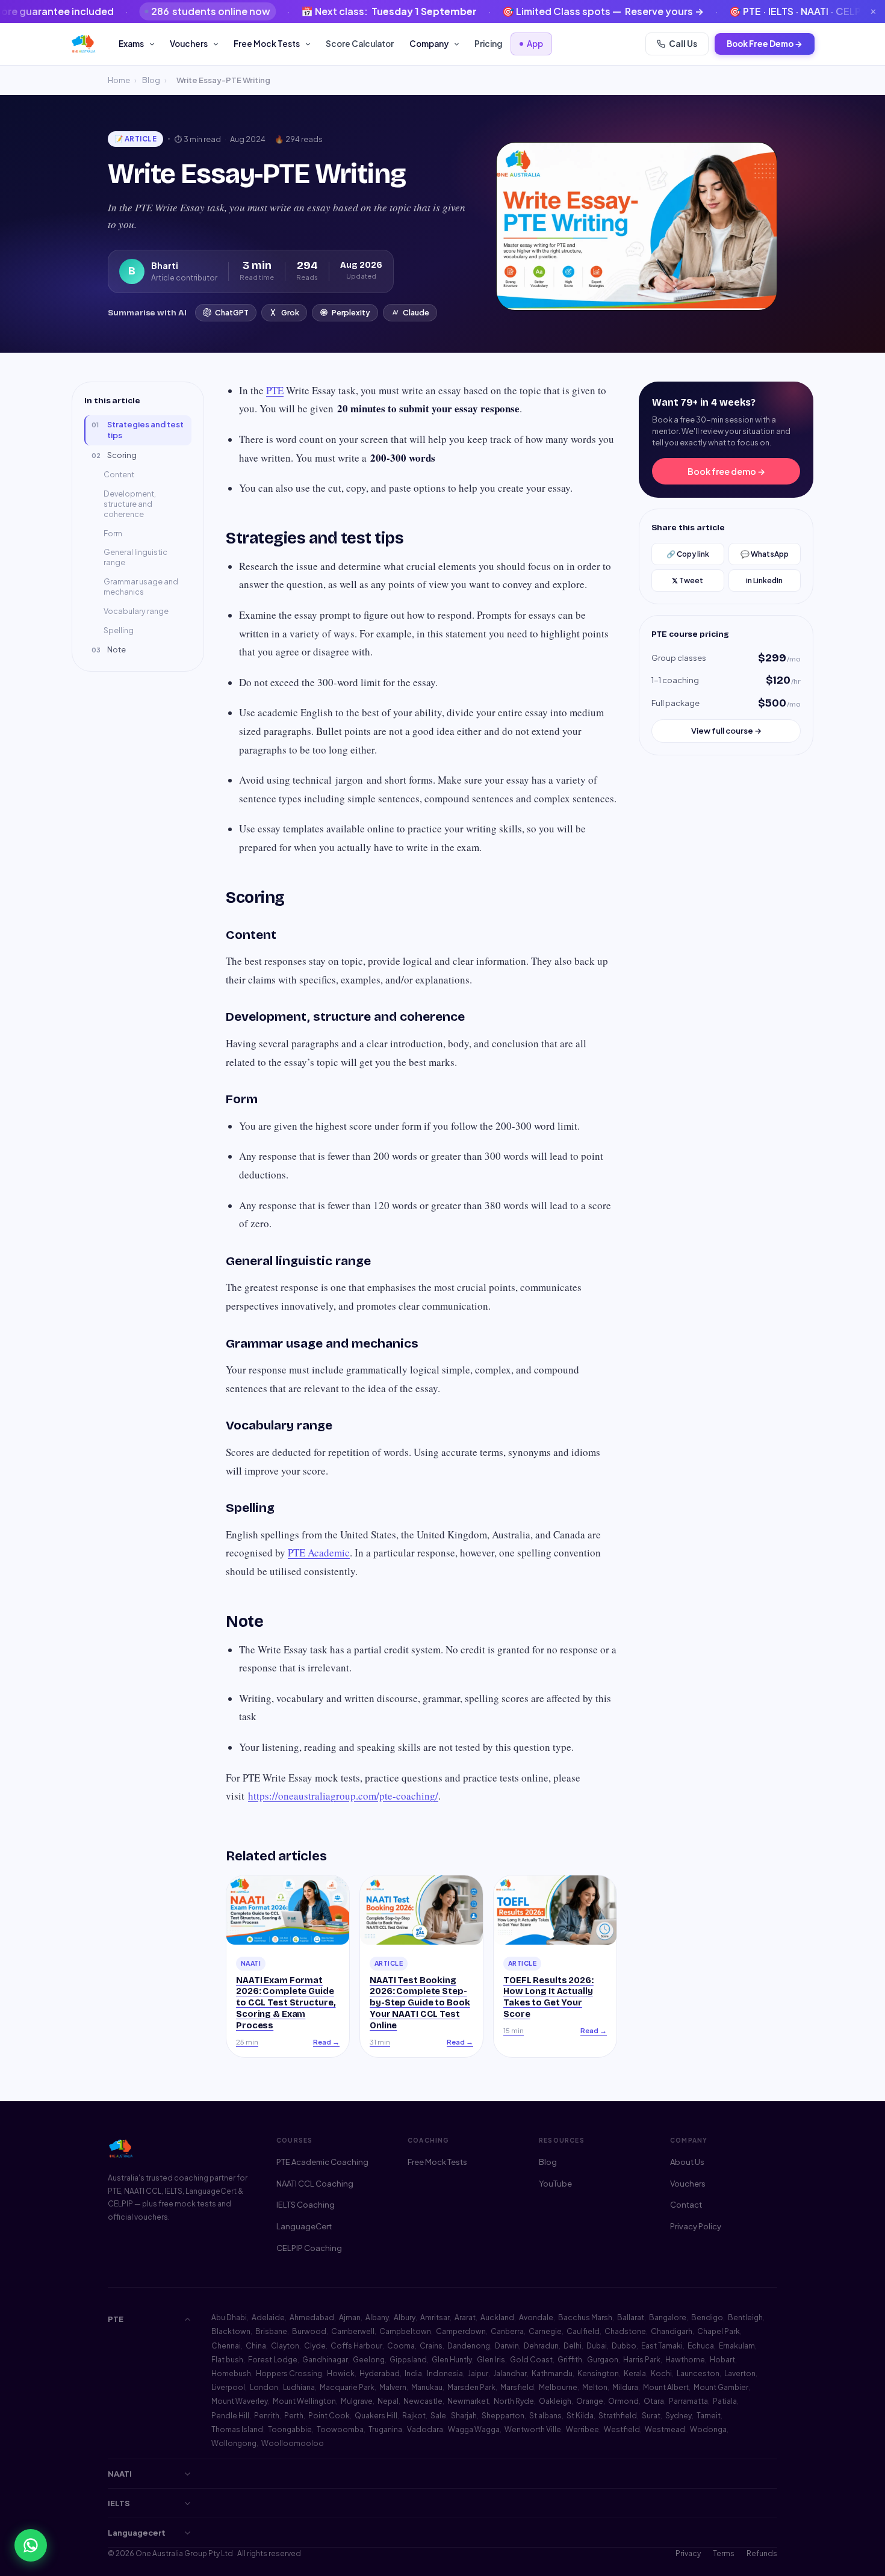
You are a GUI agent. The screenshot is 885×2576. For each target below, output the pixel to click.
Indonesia (445, 2373)
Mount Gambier (721, 2387)
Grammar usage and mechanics (141, 587)
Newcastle (423, 2401)
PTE (275, 390)
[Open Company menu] (458, 44)
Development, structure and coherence (130, 504)
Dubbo (624, 2346)
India (413, 2373)
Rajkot (414, 2416)
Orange (590, 2401)
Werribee (582, 2429)
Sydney (678, 2416)
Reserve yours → (578, 11)
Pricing (488, 44)
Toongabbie (290, 2429)
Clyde (315, 2346)
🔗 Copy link (688, 554)
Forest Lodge (273, 2360)
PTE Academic (319, 1553)
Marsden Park (471, 2387)
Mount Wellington (304, 2401)
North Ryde (514, 2401)
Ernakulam (737, 2346)
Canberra (507, 2331)
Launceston (698, 2373)
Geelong (369, 2360)
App (535, 44)
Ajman (350, 2317)
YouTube (555, 2184)
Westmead (665, 2429)
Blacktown (231, 2331)
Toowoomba (340, 2429)
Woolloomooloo (293, 2443)
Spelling (119, 630)
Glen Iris (491, 2360)
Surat (651, 2416)
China (256, 2346)
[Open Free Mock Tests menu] (310, 44)
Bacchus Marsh (585, 2317)
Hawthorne (685, 2360)
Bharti (165, 265)
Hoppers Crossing (289, 2373)
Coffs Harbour (356, 2346)
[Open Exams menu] (154, 44)
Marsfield (517, 2387)
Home (119, 80)
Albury (405, 2317)
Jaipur (478, 2373)
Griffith (570, 2360)
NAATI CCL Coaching (315, 2184)
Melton (595, 2387)
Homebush (231, 2373)
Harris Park (642, 2360)
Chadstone (625, 2331)
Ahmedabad (312, 2317)
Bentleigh (745, 2317)
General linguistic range (135, 557)
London (264, 2387)
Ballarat (631, 2317)
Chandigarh (672, 2331)
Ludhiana (299, 2387)
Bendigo (707, 2317)
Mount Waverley (240, 2401)
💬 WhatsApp (765, 554)
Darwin (507, 2346)
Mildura (625, 2387)
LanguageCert (304, 2226)
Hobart (722, 2360)
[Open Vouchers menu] (218, 44)
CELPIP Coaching (309, 2248)
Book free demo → (726, 471)
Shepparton (503, 2416)
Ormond (623, 2401)
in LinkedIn (764, 581)
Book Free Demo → (765, 44)
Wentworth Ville (533, 2429)
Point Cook (329, 2416)
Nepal (388, 2401)
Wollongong (234, 2443)
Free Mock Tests (267, 44)
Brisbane (271, 2331)
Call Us (683, 44)
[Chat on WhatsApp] (31, 2545)
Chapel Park (719, 2331)
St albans (545, 2416)
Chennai (226, 2346)
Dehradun (541, 2346)
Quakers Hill (376, 2416)
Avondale (536, 2317)
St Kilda (580, 2416)
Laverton (740, 2373)
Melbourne (558, 2387)
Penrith (267, 2416)
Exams (131, 44)
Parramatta (688, 2401)
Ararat (465, 2317)
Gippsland (408, 2360)
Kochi (661, 2373)
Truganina (385, 2429)
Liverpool (228, 2387)
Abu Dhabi (229, 2317)
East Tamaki (662, 2346)
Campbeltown (405, 2331)
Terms (724, 2553)
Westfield (622, 2429)
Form (113, 533)
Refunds (762, 2553)
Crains (431, 2346)
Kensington (598, 2373)
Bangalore (668, 2317)
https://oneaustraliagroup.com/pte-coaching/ (343, 1796)
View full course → (726, 731)
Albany (377, 2317)
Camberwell (353, 2331)
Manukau (427, 2387)
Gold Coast (531, 2360)
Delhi (573, 2346)
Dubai (597, 2346)
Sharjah (464, 2416)
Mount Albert (666, 2387)
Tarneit (709, 2416)
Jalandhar (510, 2373)
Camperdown (461, 2331)
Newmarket (468, 2401)
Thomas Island (237, 2429)
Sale (438, 2416)
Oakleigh (555, 2401)
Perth (294, 2416)
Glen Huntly (452, 2360)
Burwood (309, 2331)
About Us (687, 2162)
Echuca (701, 2346)
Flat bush (227, 2360)
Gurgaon (603, 2360)
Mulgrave (357, 2401)
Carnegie (545, 2331)
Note (109, 649)
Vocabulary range (136, 611)
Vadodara (425, 2429)
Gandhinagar (325, 2360)
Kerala (635, 2373)
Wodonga (708, 2429)
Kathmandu (552, 2373)
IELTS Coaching (306, 2205)
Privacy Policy (696, 2226)
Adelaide (268, 2317)
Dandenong (469, 2346)
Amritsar (435, 2317)
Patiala (725, 2401)
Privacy (688, 2553)
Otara (654, 2401)
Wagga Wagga (474, 2429)
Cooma (401, 2346)
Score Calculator (360, 44)
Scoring (114, 455)
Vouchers (189, 44)
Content (119, 474)
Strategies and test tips (138, 430)
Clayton (285, 2346)
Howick (341, 2373)
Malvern (393, 2387)
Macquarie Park (347, 2387)
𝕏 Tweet (688, 581)
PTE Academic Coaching (322, 2162)
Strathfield (618, 2416)
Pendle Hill (230, 2416)
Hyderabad (380, 2373)
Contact (686, 2205)
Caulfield (583, 2331)
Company (429, 44)
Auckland (497, 2317)
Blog (151, 80)
